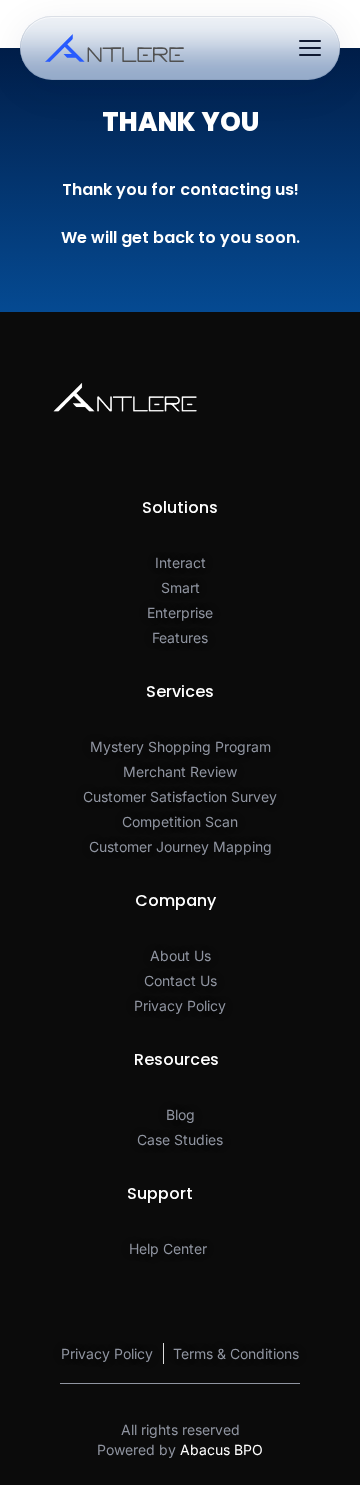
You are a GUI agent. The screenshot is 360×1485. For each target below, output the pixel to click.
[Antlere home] (114, 48)
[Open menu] (310, 48)
